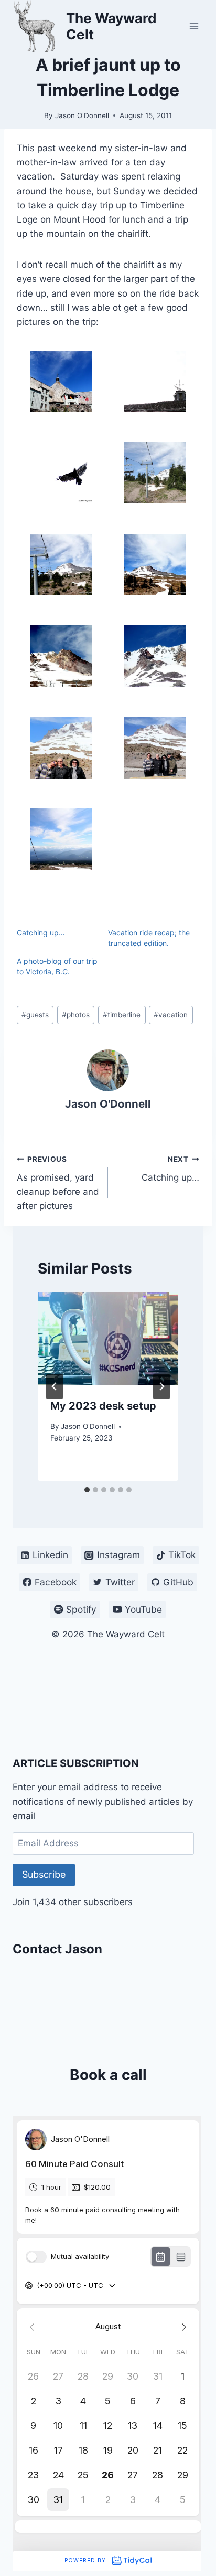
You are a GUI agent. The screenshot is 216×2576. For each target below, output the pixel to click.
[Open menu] (194, 26)
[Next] (161, 1386)
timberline (122, 1015)
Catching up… (41, 933)
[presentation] (108, 1339)
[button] (61, 381)
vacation (171, 1015)
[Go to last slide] (55, 1386)
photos (76, 1015)
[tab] (87, 1490)
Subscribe (44, 1874)
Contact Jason (57, 1949)
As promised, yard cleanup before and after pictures (58, 1183)
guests (35, 1015)
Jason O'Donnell (82, 115)
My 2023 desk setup (103, 1406)
